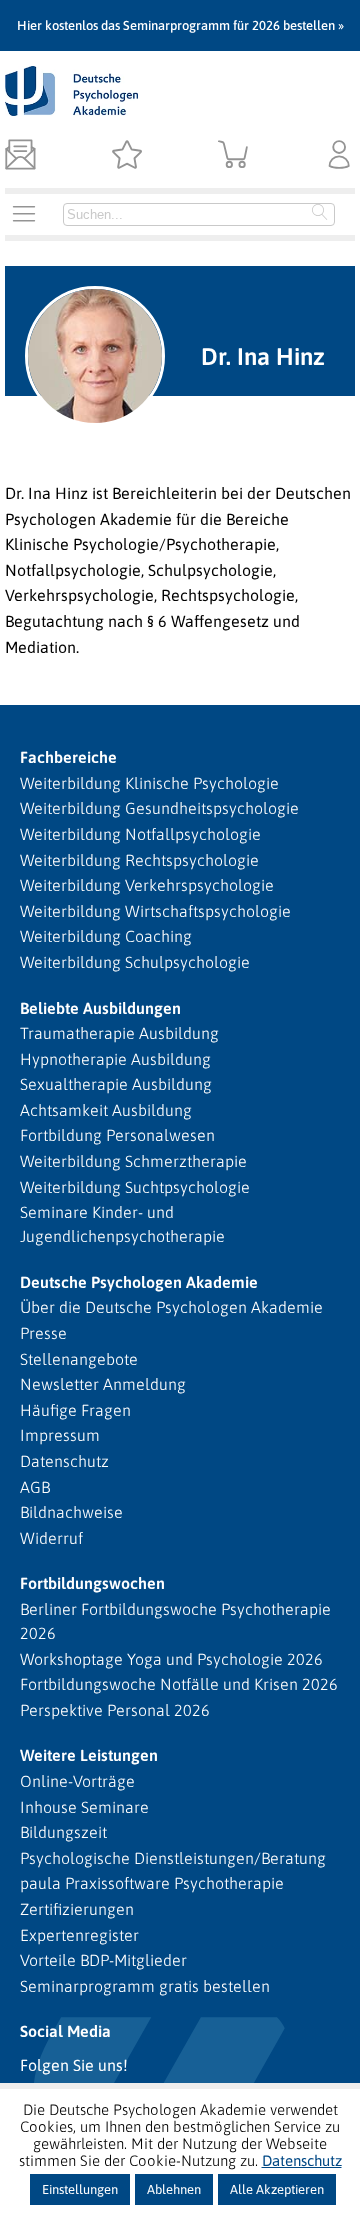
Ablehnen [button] (174, 2189)
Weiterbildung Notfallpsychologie (140, 834)
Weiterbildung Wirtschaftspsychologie (155, 911)
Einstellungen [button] (80, 2189)
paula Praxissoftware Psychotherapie (152, 1883)
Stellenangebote (79, 1359)
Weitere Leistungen (89, 1755)
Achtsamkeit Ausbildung (106, 1110)
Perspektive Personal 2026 (115, 1710)
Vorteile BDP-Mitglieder (103, 1960)
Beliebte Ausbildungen (100, 1008)
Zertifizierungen (77, 1909)
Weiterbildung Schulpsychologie (135, 962)
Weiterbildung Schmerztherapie (133, 1161)
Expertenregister (79, 1935)
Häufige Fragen (75, 1410)
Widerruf (51, 1538)
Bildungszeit (63, 1832)
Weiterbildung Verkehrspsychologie (147, 885)
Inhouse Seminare (84, 1807)
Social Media (65, 2031)
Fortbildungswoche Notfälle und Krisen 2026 (179, 1684)
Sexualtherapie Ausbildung (116, 1084)
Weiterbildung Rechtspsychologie (139, 860)
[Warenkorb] (233, 156)
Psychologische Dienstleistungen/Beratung (173, 1858)
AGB (35, 1487)
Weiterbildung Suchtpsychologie (135, 1187)
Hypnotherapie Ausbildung (115, 1059)
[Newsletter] (20, 156)
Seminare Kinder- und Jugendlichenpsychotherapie (122, 1224)
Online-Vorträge (77, 1781)
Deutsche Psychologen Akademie (139, 1282)
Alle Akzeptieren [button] (277, 2189)
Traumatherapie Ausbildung (119, 1033)
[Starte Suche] (320, 214)
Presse (43, 1333)
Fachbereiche (68, 757)
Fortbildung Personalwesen (117, 1135)
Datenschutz (64, 1461)
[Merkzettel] (126, 156)
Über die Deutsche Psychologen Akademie (171, 1307)
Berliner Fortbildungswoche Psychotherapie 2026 (175, 1621)
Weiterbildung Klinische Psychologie (149, 783)
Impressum (60, 1435)
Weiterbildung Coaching (106, 936)
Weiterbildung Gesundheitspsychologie (159, 808)
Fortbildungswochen (92, 1583)
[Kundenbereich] (339, 156)
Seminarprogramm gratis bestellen (145, 1986)
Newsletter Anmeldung (103, 1384)
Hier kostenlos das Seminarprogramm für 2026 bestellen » (180, 25)
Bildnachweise (71, 1512)
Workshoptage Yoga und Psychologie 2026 (171, 1659)
